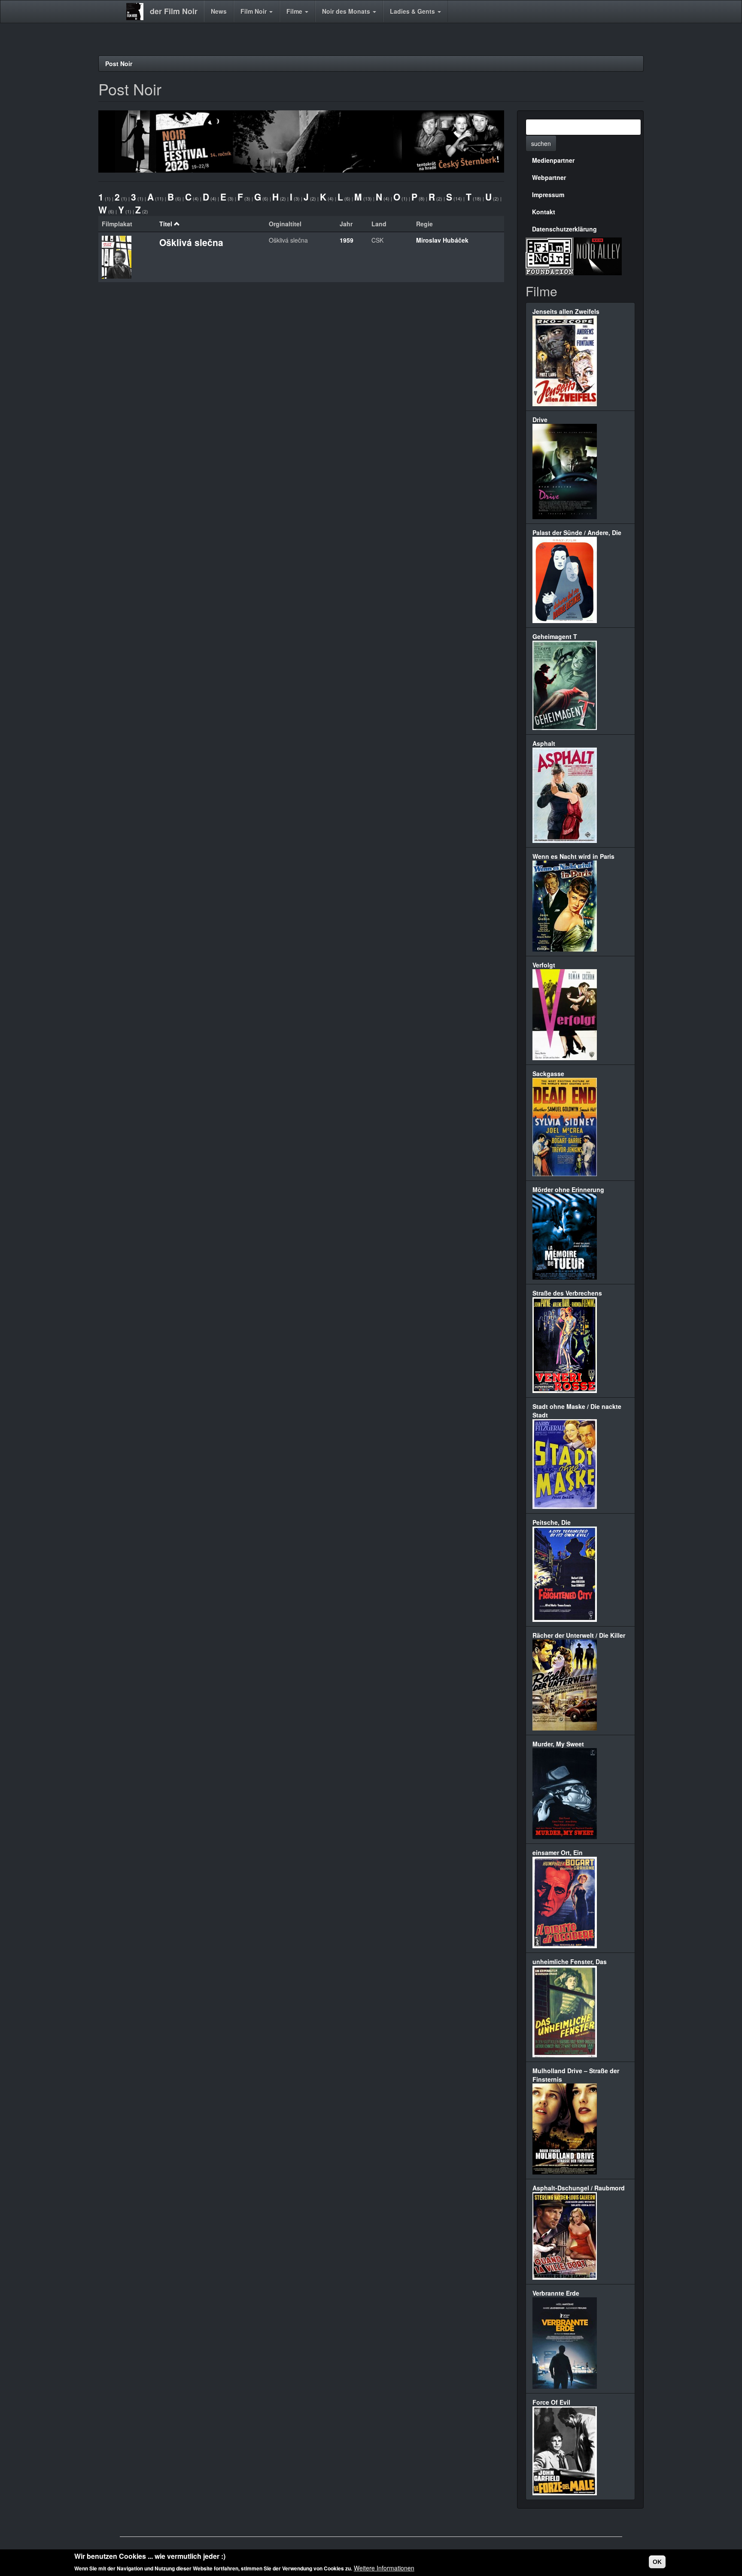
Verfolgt (544, 965)
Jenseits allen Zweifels (566, 311)
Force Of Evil (551, 2402)
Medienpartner (553, 160)
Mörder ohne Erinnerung (568, 1189)
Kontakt (544, 212)
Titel (166, 224)
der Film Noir (174, 11)
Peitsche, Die (552, 1522)
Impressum (548, 195)
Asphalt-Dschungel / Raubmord (579, 2188)
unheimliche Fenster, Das (570, 1962)
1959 (347, 240)
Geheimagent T (555, 636)
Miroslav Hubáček (442, 240)
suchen (541, 143)
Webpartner (549, 177)
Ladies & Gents (413, 11)
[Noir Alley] (598, 255)
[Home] (138, 12)
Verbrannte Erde (556, 2293)
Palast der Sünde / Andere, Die (577, 532)
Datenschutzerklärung (564, 229)
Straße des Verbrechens (567, 1293)
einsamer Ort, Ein (558, 1852)
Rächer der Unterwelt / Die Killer (579, 1635)
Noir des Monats (347, 11)
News (219, 11)
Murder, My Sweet (558, 1744)
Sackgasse (548, 1074)
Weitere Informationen (384, 2567)
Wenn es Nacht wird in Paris (573, 856)
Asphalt (544, 743)
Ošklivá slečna (191, 242)
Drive (540, 420)
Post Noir (119, 64)
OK (657, 2562)
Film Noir (254, 11)
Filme (295, 11)
